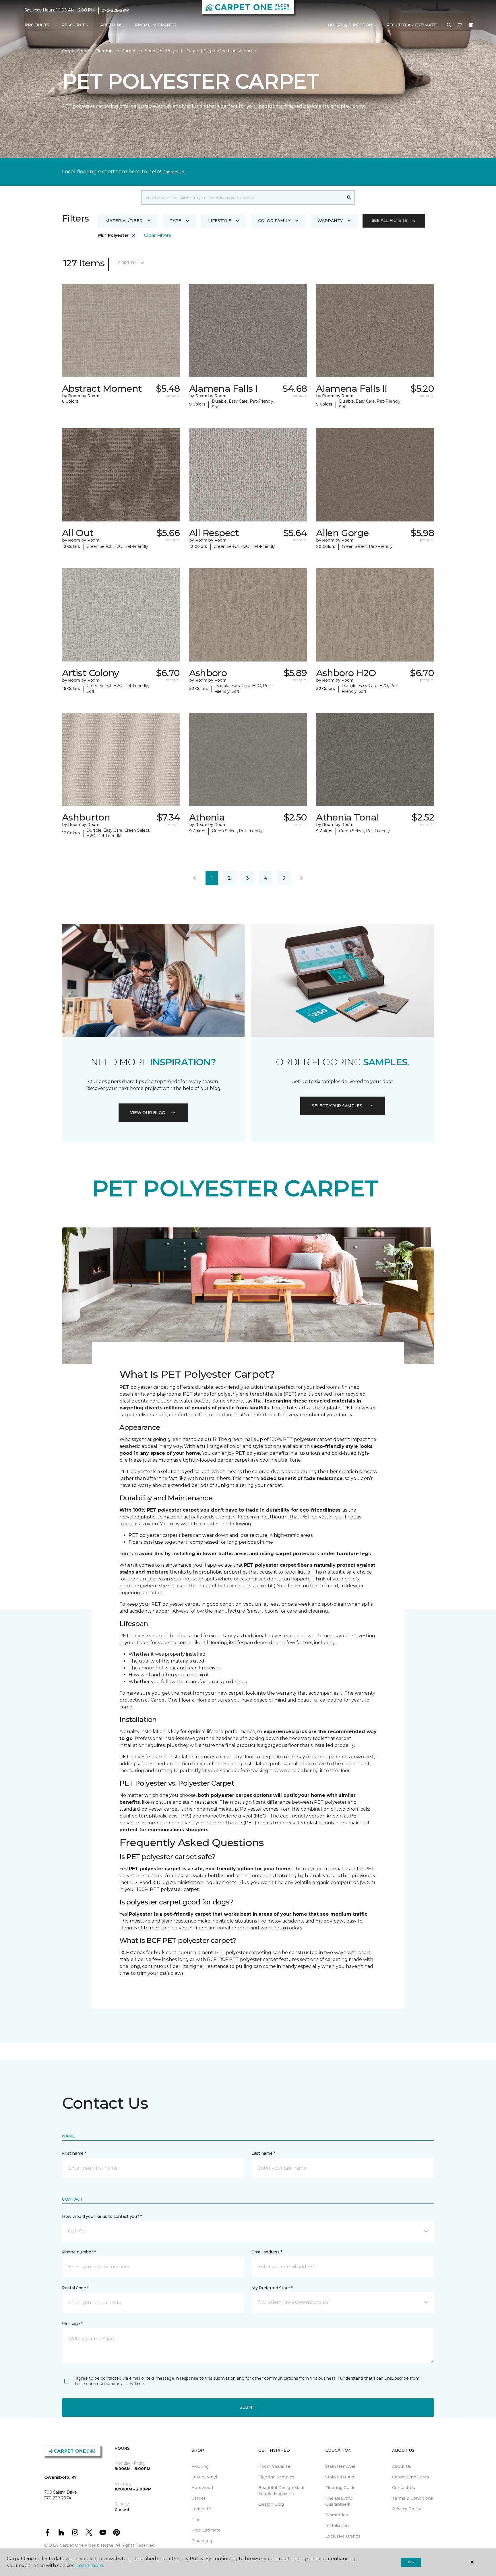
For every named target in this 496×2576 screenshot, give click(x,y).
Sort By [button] (127, 263)
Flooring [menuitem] (200, 2466)
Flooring (104, 51)
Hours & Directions (351, 25)
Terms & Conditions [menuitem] (413, 2498)
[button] (449, 25)
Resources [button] (75, 25)
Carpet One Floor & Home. (87, 2545)
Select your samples (337, 1106)
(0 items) (471, 25)
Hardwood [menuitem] (202, 2488)
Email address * (267, 2252)
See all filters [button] (389, 220)
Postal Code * (75, 2288)
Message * (72, 2324)
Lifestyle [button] (220, 221)
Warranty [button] (330, 221)
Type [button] (175, 221)
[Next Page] (302, 878)
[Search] (349, 197)
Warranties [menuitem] (337, 2515)
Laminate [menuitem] (201, 2509)
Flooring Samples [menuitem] (276, 2477)
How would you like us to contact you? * (102, 2216)
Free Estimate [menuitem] (206, 2530)
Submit (248, 2407)
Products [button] (37, 25)
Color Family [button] (274, 221)
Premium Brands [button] (155, 25)
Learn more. (90, 2566)
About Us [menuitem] (402, 2466)
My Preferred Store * (272, 2288)
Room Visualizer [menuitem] (275, 2466)
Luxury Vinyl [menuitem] (204, 2477)
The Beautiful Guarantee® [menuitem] (339, 2501)
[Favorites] (460, 25)
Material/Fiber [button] (124, 221)
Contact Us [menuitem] (404, 2488)
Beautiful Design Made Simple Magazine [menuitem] (282, 2491)
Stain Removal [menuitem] (340, 2466)
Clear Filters (158, 235)
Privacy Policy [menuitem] (407, 2509)
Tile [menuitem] (195, 2519)
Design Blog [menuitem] (271, 2504)
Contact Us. (174, 172)
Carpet (129, 51)
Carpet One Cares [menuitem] (411, 2477)
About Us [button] (111, 25)
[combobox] (242, 197)
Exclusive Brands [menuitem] (343, 2536)
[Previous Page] (194, 878)
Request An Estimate (412, 25)
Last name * (263, 2153)
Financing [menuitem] (202, 2541)
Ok (411, 2562)
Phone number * (79, 2252)
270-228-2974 (116, 10)
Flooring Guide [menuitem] (340, 2488)
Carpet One (74, 51)
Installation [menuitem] (337, 2525)
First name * (74, 2153)
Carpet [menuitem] (198, 2498)
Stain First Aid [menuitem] (340, 2477)
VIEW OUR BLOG (148, 1113)
